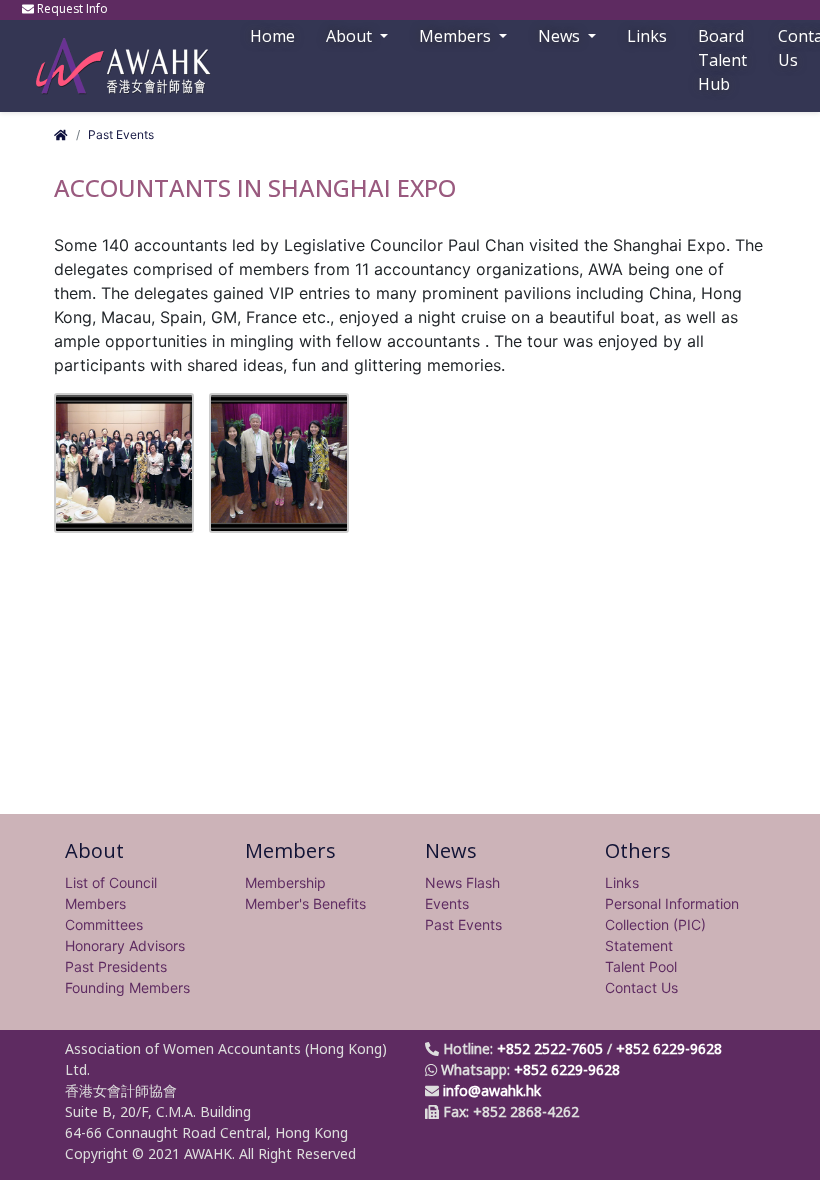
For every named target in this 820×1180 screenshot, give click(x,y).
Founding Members (127, 987)
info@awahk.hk (492, 1090)
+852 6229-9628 (669, 1048)
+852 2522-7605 (550, 1048)
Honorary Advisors (125, 945)
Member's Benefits (305, 903)
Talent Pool (641, 966)
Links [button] (647, 36)
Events (447, 903)
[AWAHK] (113, 56)
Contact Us (641, 987)
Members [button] (457, 36)
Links (622, 882)
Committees (104, 924)
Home (272, 36)
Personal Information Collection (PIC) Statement (672, 924)
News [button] (561, 36)
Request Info (72, 8)
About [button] (351, 36)
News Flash (462, 882)
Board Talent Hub (722, 60)
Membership (285, 882)
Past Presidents (116, 966)
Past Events (121, 134)
